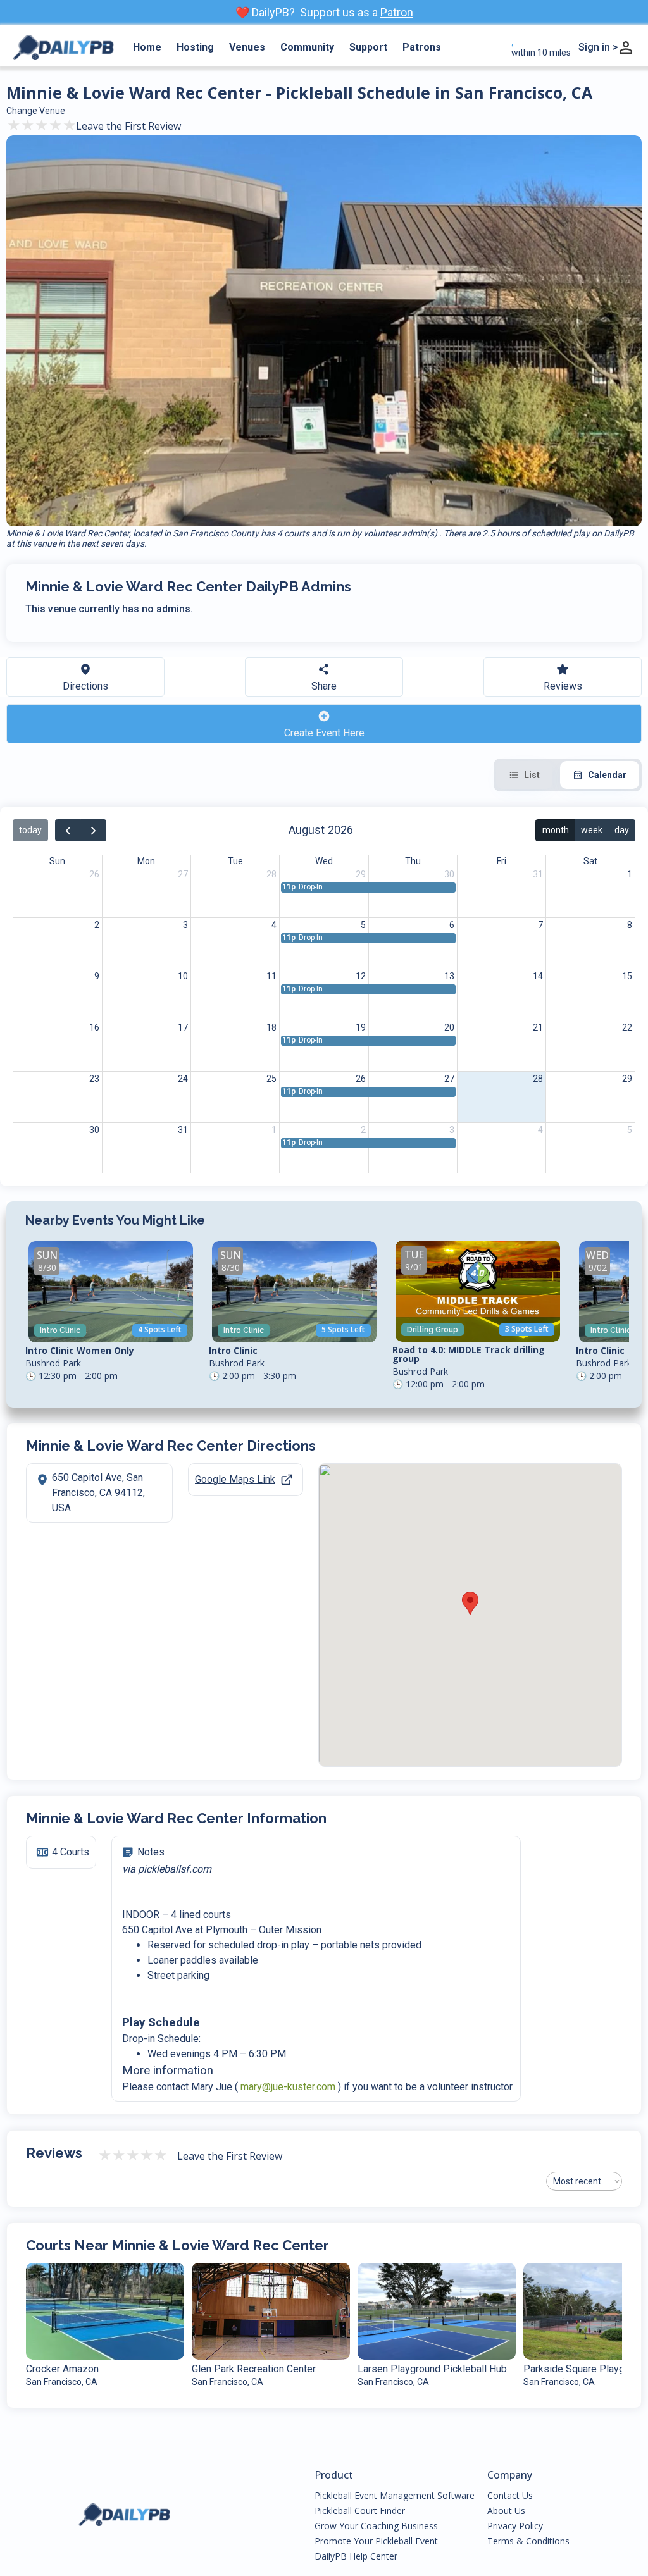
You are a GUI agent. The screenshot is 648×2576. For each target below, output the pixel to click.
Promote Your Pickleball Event (376, 2541)
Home (147, 47)
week (592, 830)
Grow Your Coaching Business (376, 2526)
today (30, 830)
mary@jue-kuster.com (288, 2087)
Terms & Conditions (528, 2541)
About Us (506, 2511)
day (622, 830)
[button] (470, 1603)
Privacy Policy (515, 2526)
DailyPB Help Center (356, 2556)
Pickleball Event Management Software (395, 2496)
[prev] (68, 830)
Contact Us (510, 2496)
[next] (93, 830)
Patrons (422, 47)
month (556, 830)
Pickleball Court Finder (360, 2511)
